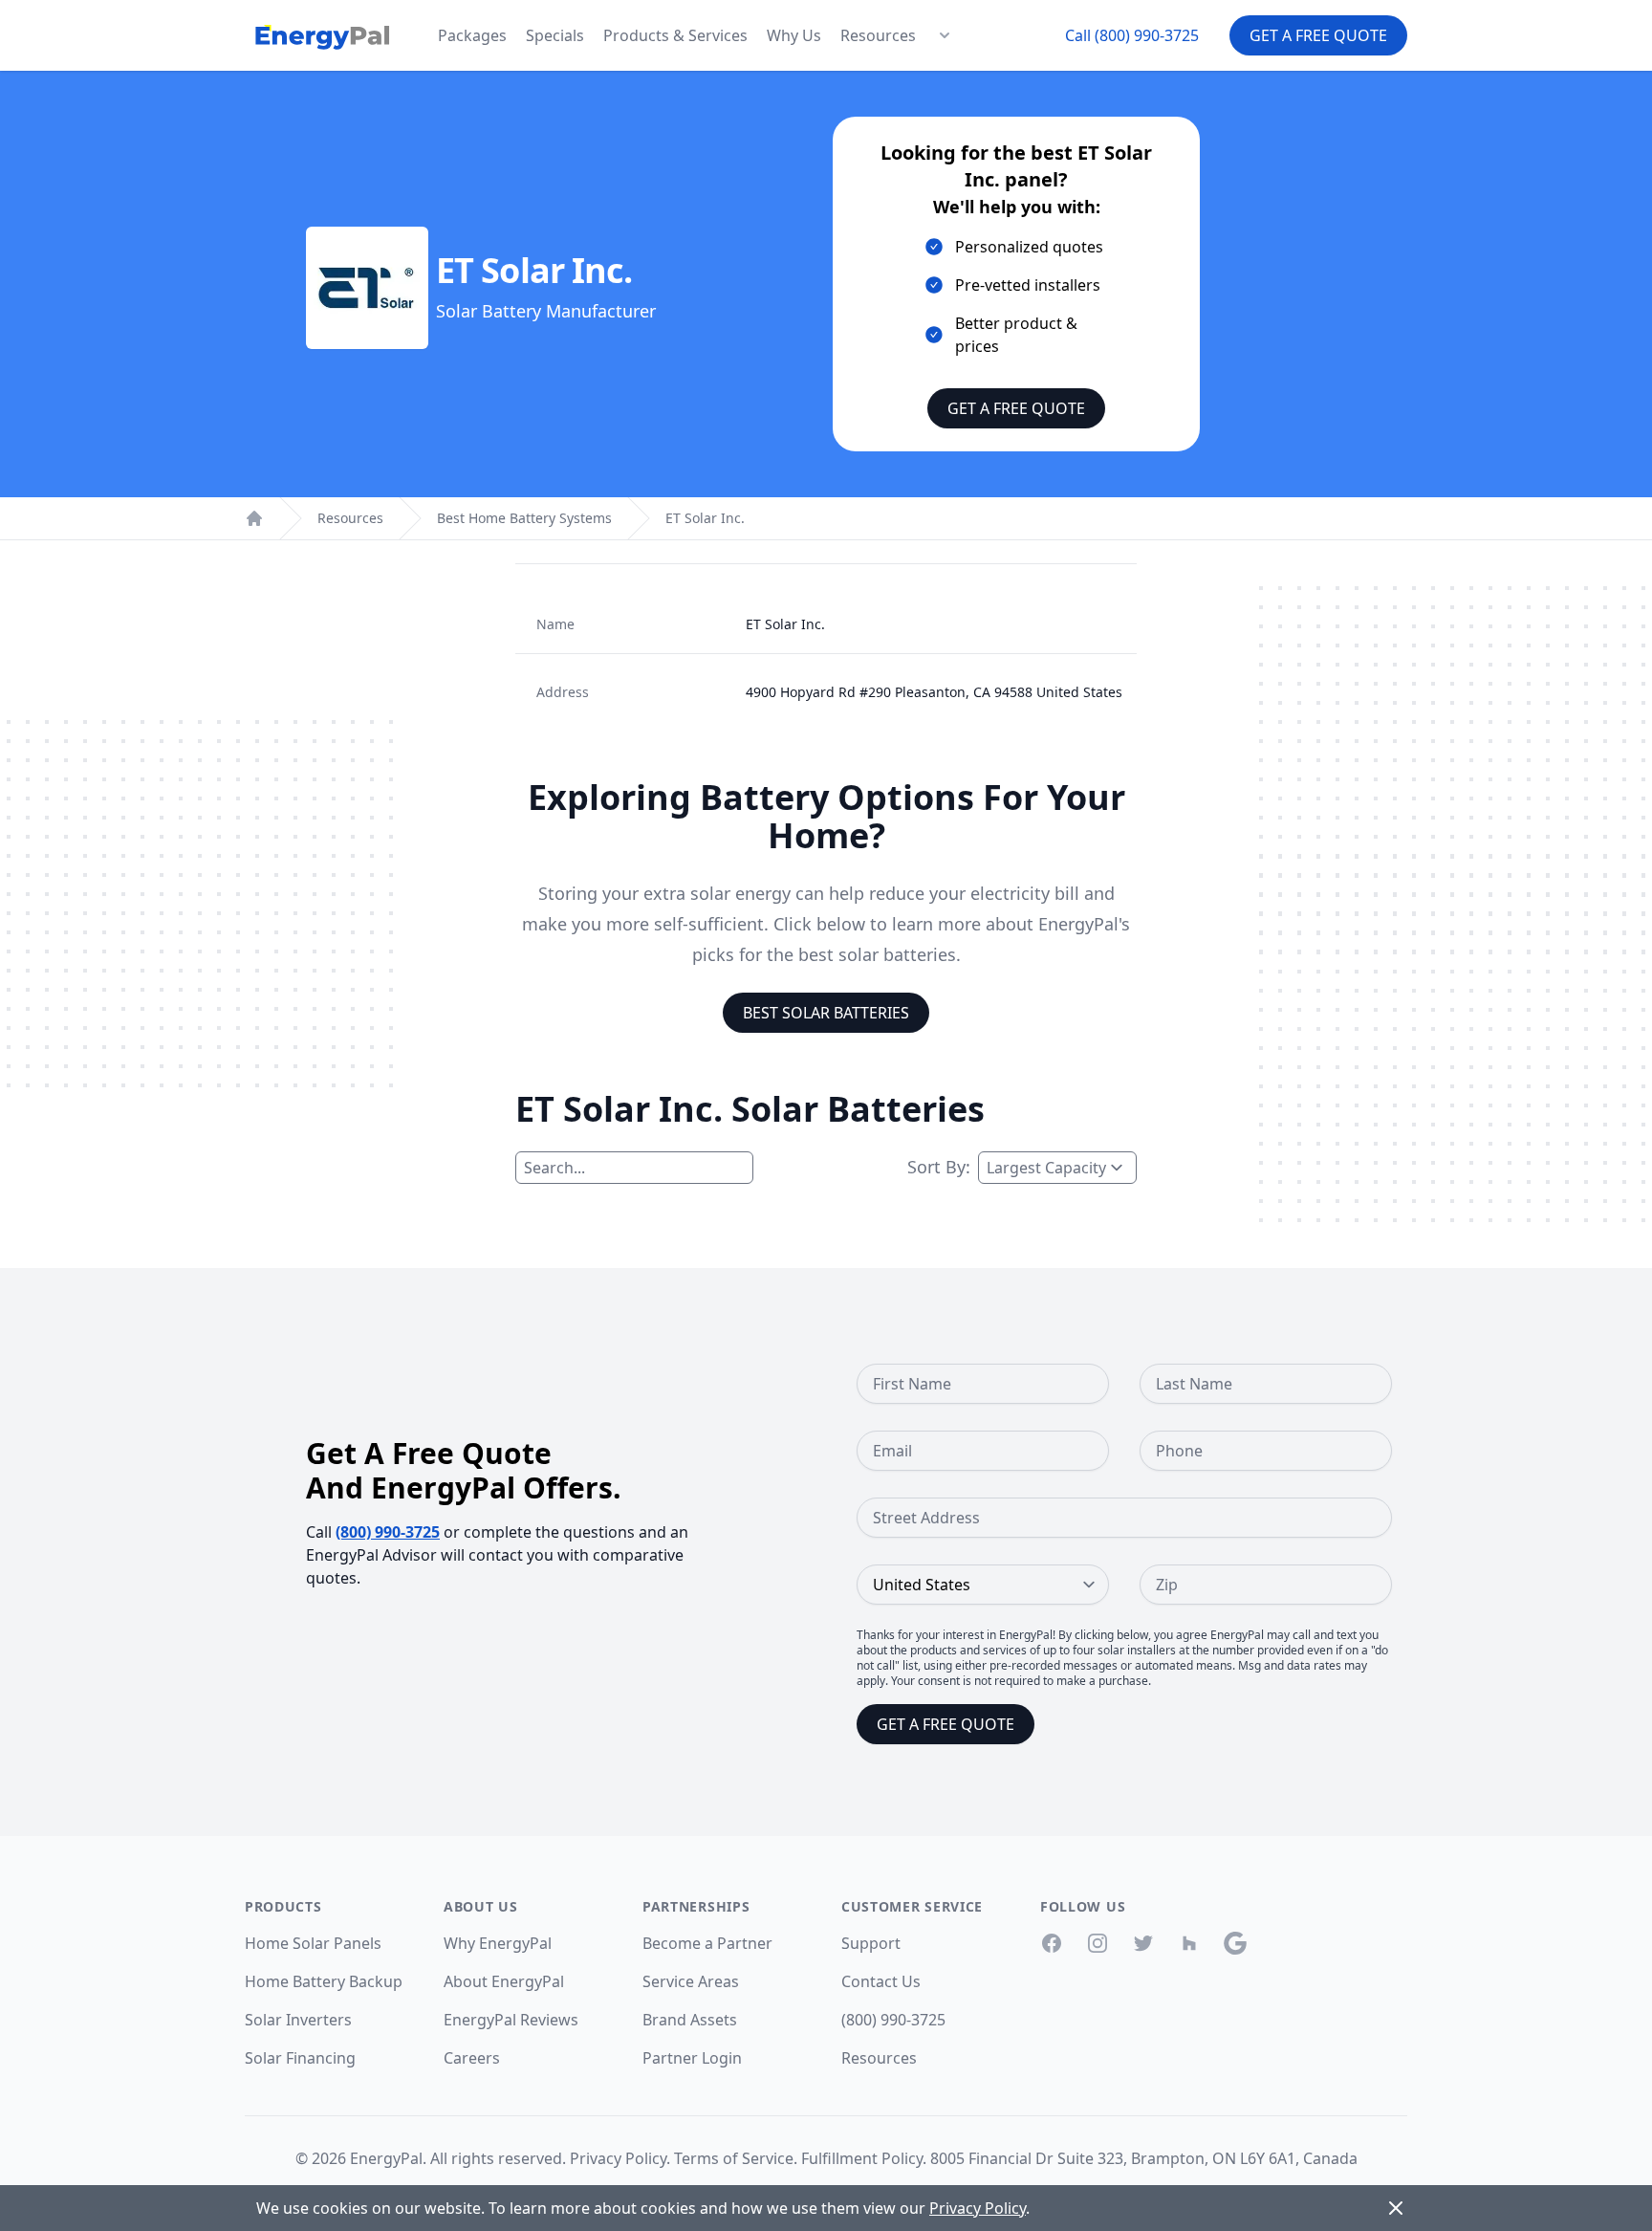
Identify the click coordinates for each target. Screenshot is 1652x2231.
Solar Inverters (298, 2020)
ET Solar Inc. (705, 518)
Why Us (794, 35)
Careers (472, 2058)
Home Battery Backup (324, 1981)
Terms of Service (734, 2158)
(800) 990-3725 (388, 1532)
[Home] (254, 518)
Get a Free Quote (1318, 35)
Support (871, 1943)
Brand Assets (690, 2020)
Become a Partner (707, 1943)
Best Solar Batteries (826, 1013)
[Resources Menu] (945, 35)
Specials (555, 35)
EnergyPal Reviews (511, 2020)
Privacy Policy (618, 2158)
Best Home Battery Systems (524, 518)
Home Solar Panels (313, 1943)
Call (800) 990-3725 (1132, 35)
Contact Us (881, 1981)
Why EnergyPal (498, 1943)
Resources (878, 35)
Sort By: (939, 1167)
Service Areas (691, 1981)
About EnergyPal (504, 1981)
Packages (472, 35)
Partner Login (692, 2058)
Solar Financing (300, 2058)
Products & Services (675, 35)
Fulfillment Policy (862, 2158)
